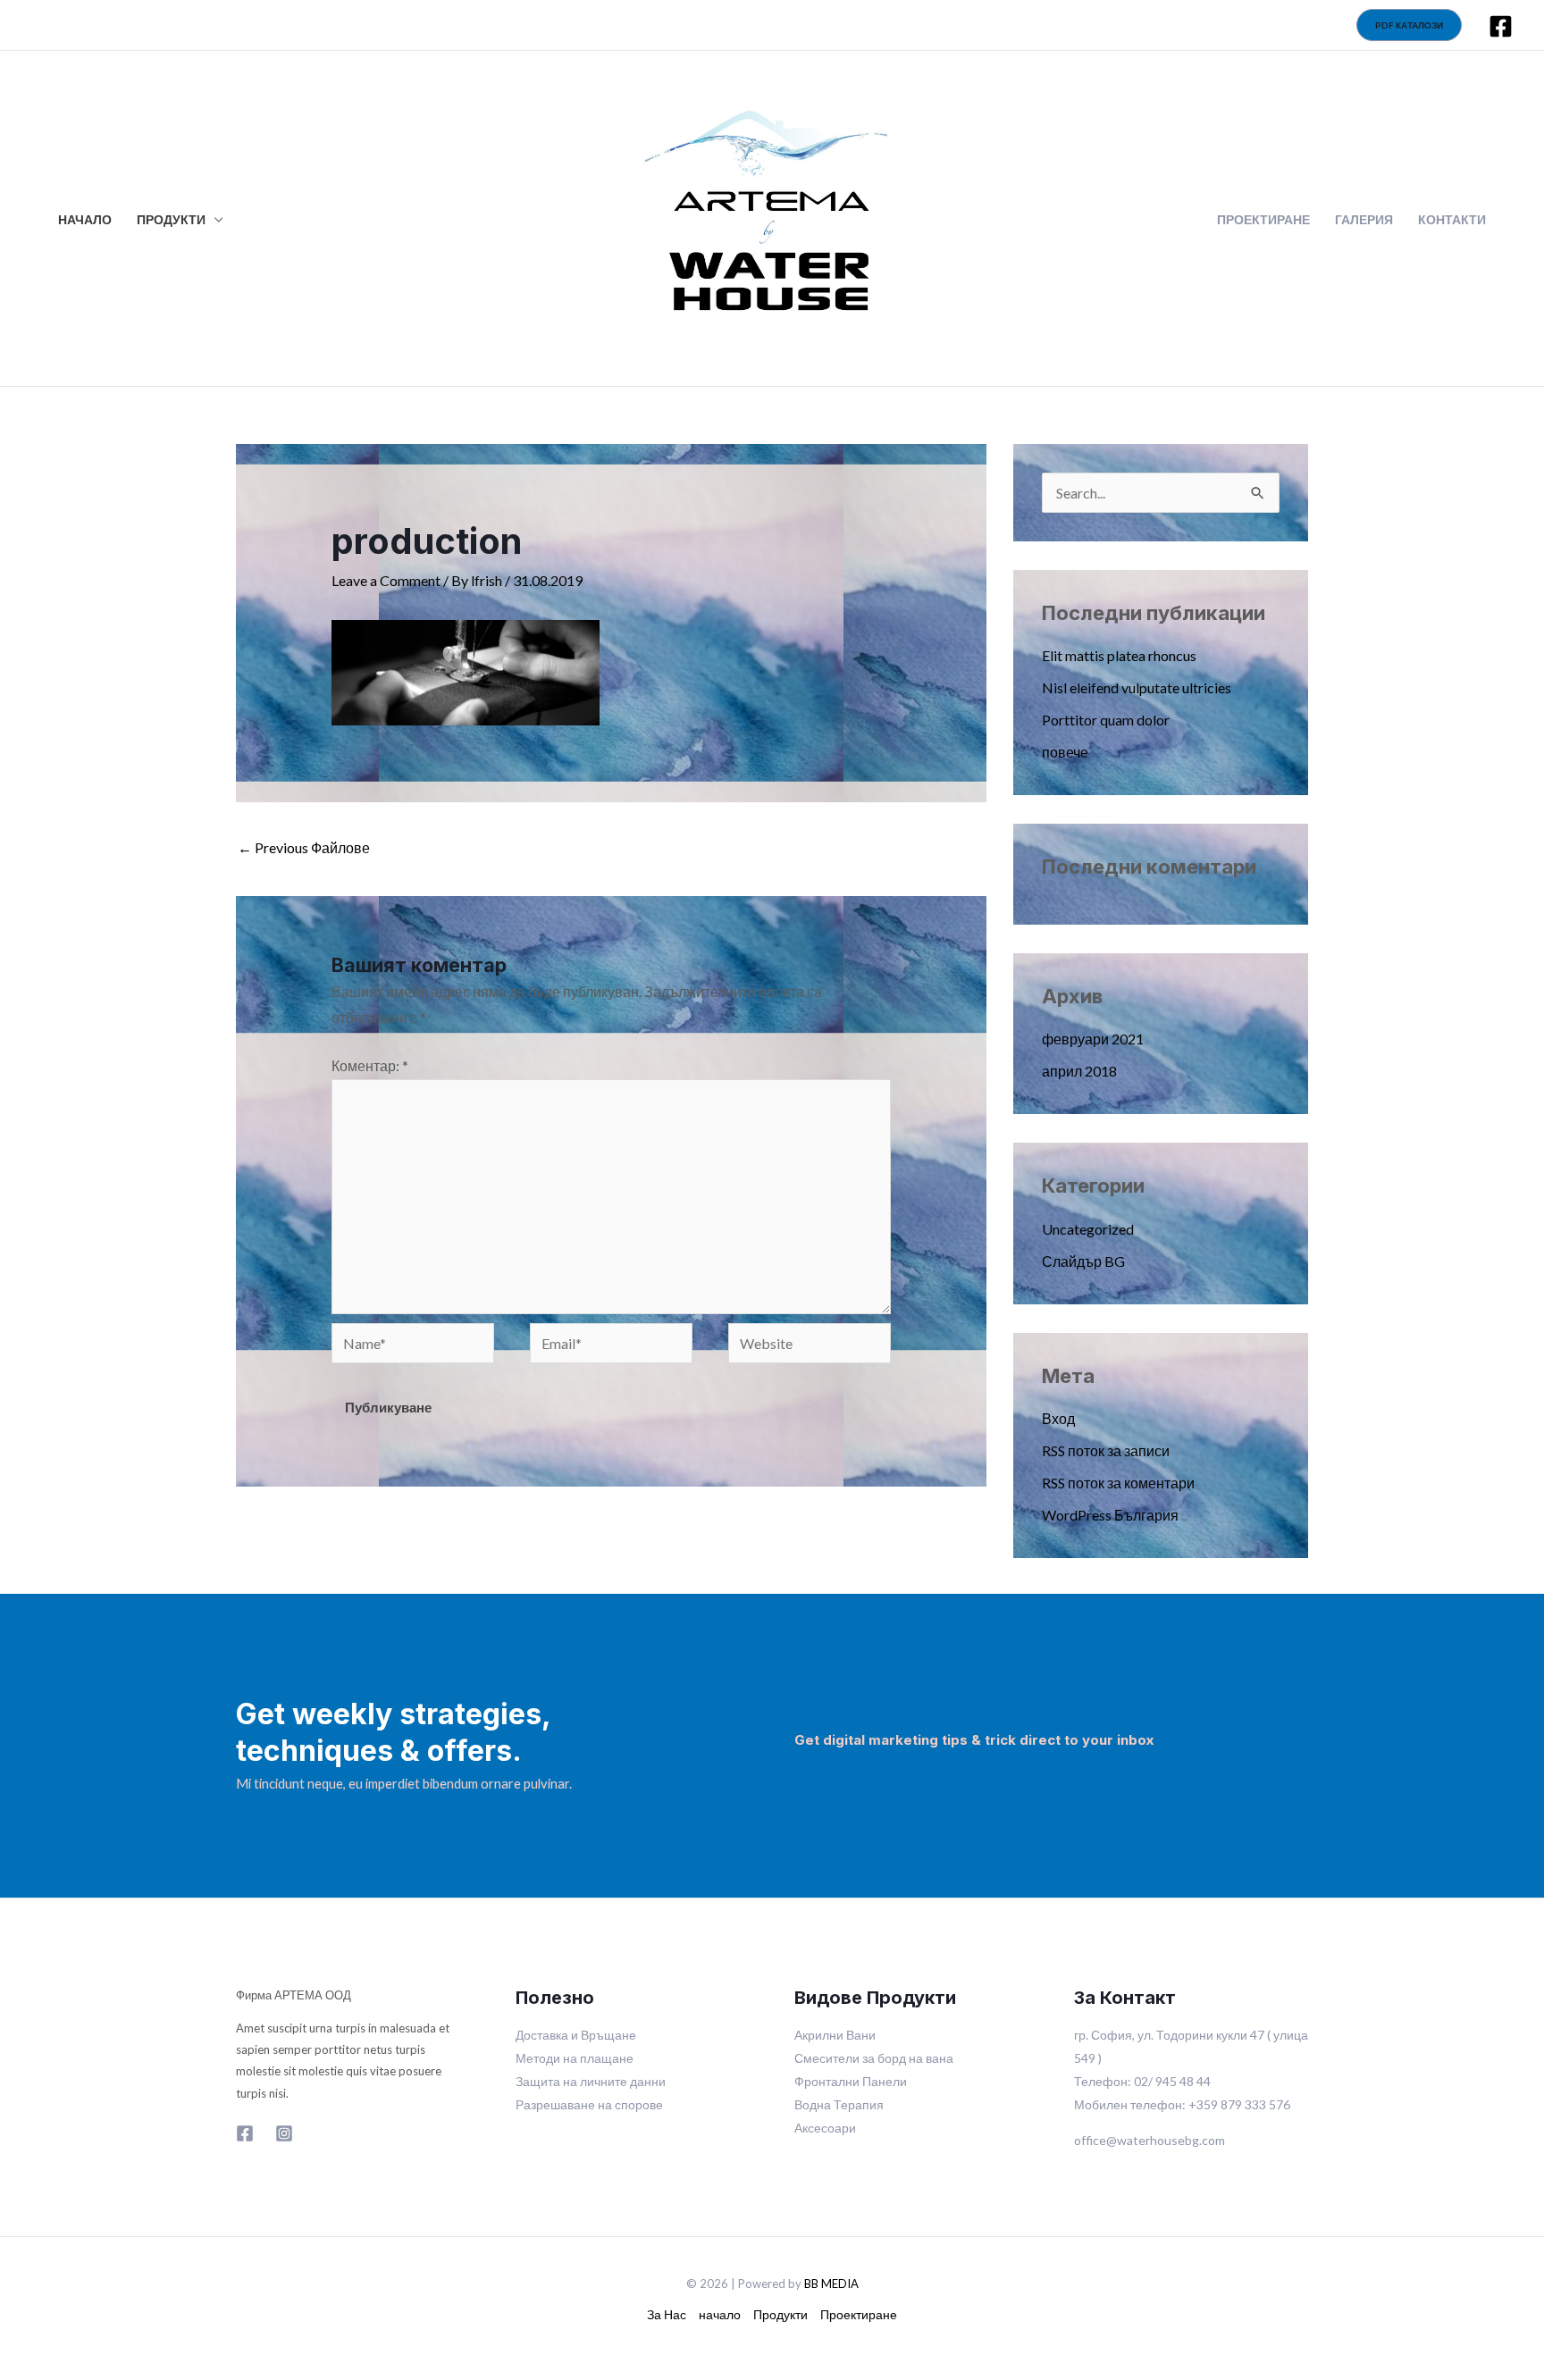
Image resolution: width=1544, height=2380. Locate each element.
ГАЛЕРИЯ (1364, 220)
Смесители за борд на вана (874, 2058)
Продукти (780, 2314)
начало (720, 2314)
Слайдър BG (1083, 1261)
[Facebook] (1501, 26)
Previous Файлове (304, 847)
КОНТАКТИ (1452, 220)
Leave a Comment (386, 580)
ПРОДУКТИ (171, 220)
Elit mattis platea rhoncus (1119, 655)
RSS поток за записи (1106, 1450)
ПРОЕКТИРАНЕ (1263, 220)
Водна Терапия (839, 2104)
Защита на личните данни (591, 2081)
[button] (1409, 25)
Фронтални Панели (851, 2081)
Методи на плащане (575, 2058)
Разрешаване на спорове (589, 2104)
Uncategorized (1088, 1229)
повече (1065, 752)
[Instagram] (284, 2133)
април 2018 (1079, 1071)
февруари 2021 (1093, 1039)
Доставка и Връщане (576, 2035)
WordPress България (1110, 1515)
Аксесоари (825, 2128)
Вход (1058, 1418)
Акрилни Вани (835, 2035)
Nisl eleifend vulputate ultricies (1137, 687)
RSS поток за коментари (1118, 1483)
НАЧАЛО (85, 220)
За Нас (667, 2314)
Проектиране (859, 2314)
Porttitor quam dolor (1106, 720)
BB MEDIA (831, 2284)
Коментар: (370, 1065)
